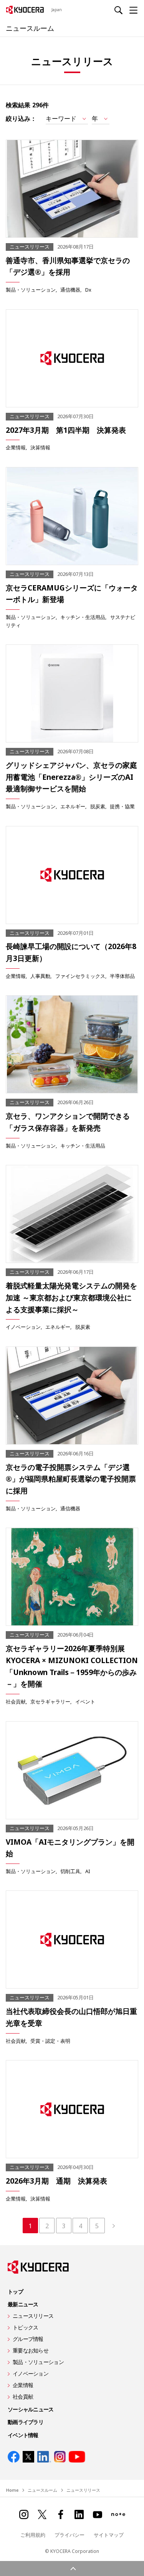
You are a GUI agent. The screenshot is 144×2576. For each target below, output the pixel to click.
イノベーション (23, 1327)
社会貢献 (16, 1702)
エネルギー (73, 806)
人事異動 (40, 976)
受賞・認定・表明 (50, 2041)
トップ (15, 2292)
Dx (88, 290)
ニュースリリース (33, 2316)
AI (88, 1871)
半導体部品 (122, 976)
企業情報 (16, 447)
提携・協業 (122, 806)
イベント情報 (23, 2435)
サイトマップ (109, 2535)
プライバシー (70, 2535)
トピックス (25, 2327)
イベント (85, 1702)
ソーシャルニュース (31, 2409)
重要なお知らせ (31, 2350)
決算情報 (40, 447)
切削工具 (70, 1871)
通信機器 (70, 290)
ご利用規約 (33, 2535)
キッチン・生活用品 (83, 617)
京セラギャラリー (50, 1702)
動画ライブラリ (26, 2422)
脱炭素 (98, 806)
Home (12, 2490)
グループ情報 (28, 2339)
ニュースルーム (30, 28)
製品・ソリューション (31, 290)
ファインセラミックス (80, 976)
